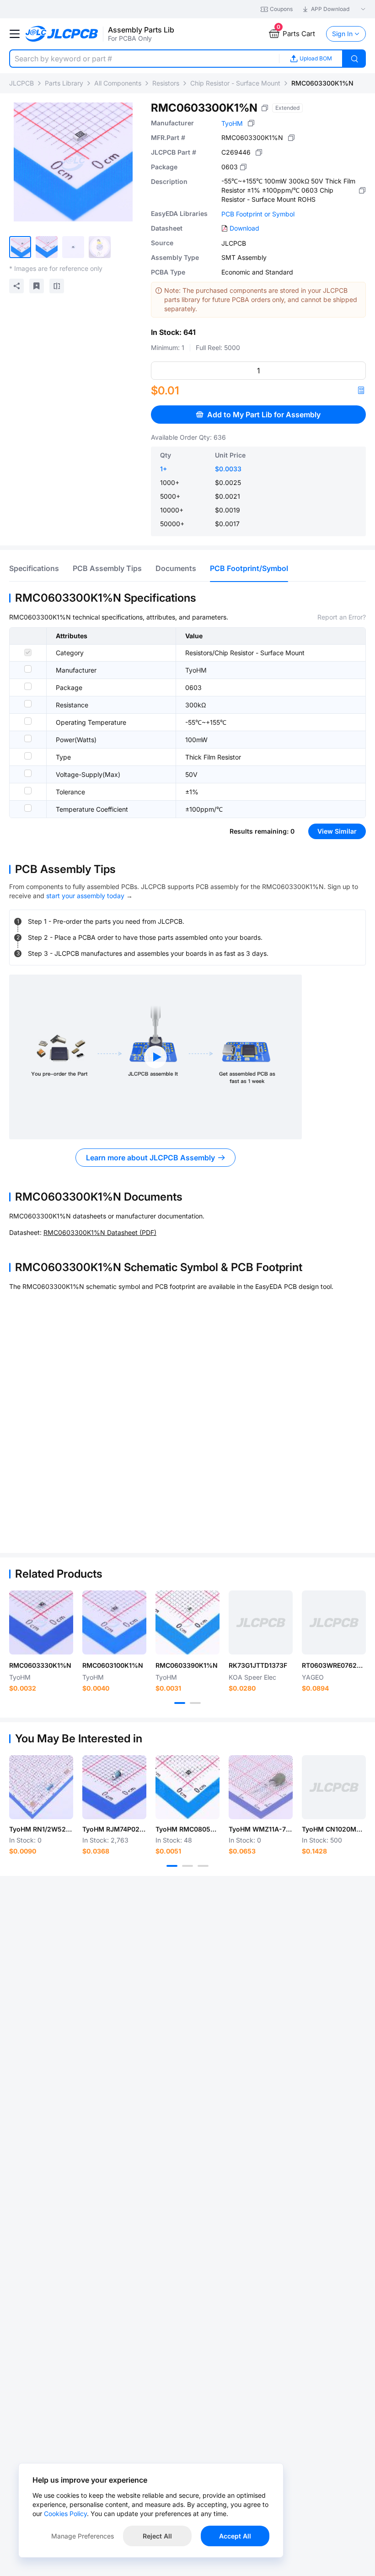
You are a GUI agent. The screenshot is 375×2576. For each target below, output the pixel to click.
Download (244, 228)
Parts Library (64, 83)
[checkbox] (28, 652)
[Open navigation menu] (15, 34)
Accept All (235, 2536)
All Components (118, 83)
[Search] (354, 59)
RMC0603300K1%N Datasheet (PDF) (100, 1232)
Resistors (166, 83)
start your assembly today (85, 896)
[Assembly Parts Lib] (62, 34)
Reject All (157, 2536)
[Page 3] (203, 1866)
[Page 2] (195, 1703)
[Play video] (155, 1057)
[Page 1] (180, 1703)
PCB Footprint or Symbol (258, 214)
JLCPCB (21, 83)
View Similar (337, 831)
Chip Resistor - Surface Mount (235, 83)
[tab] (34, 568)
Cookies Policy (65, 2514)
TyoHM (232, 123)
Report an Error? (342, 617)
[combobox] (144, 59)
